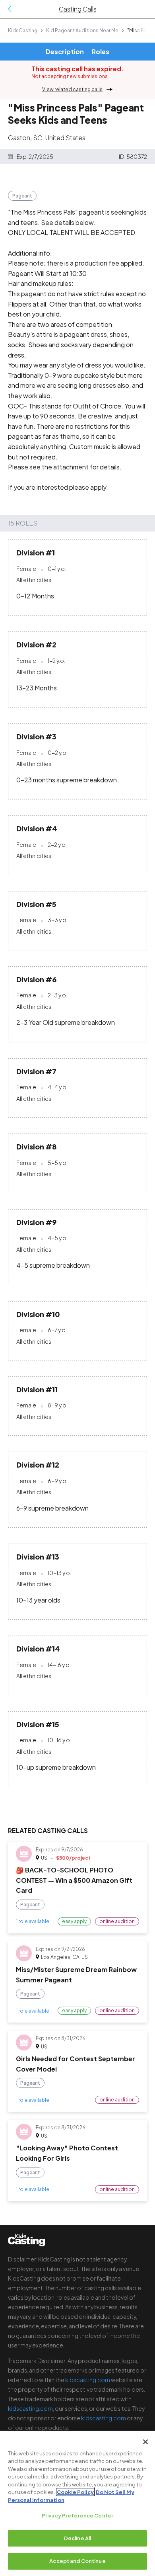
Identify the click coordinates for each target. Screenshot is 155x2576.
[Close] (145, 2442)
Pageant (22, 196)
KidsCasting (23, 30)
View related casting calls (72, 89)
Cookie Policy (75, 2492)
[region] (77, 2503)
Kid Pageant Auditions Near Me (82, 30)
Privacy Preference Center (77, 2515)
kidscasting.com (88, 2380)
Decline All (77, 2538)
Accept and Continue (77, 2561)
